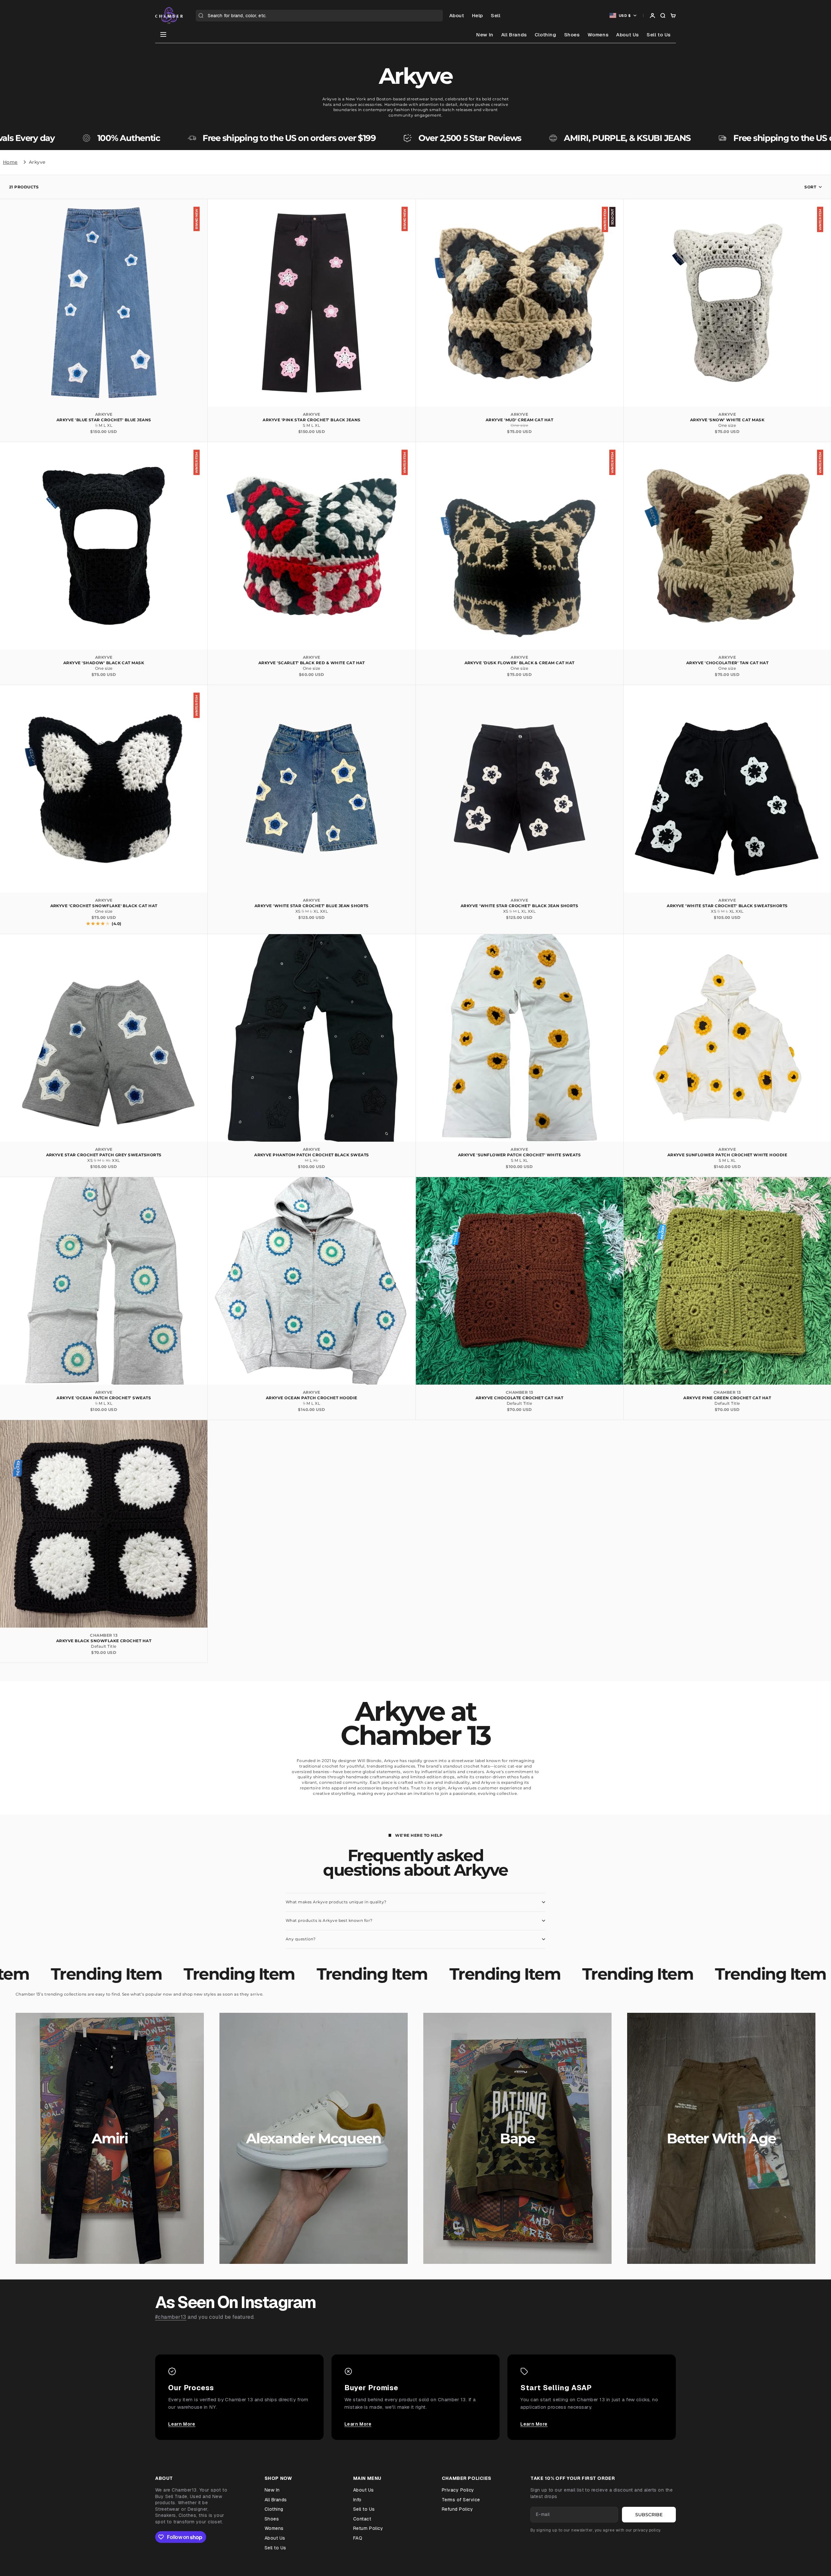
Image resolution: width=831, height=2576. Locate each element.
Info (357, 2500)
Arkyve (37, 162)
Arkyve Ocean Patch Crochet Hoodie (312, 1398)
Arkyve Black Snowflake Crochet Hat (104, 1641)
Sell (496, 15)
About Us (627, 35)
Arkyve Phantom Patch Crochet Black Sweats (312, 1155)
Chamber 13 (520, 1392)
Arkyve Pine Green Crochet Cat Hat (727, 1398)
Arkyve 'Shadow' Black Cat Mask (104, 663)
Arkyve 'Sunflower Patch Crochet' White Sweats (520, 1155)
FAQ (358, 2538)
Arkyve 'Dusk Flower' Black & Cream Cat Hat (520, 663)
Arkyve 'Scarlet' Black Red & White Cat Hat (312, 663)
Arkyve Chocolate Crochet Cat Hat (519, 1398)
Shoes (572, 35)
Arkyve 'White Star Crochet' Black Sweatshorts (727, 906)
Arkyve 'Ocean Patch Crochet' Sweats (104, 1398)
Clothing (546, 35)
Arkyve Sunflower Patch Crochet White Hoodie (727, 1155)
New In (485, 35)
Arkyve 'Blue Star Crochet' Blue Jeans (104, 420)
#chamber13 (171, 2317)
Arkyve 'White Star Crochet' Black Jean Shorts (520, 906)
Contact (362, 2519)
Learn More (182, 2424)
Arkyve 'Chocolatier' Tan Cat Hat (727, 663)
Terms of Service (461, 2500)
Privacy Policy (458, 2490)
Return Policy (368, 2528)
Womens (598, 35)
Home (10, 162)
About (457, 15)
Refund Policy (457, 2509)
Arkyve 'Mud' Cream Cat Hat (519, 420)
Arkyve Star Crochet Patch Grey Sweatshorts (104, 1155)
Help (478, 15)
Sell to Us (659, 35)
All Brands (514, 35)
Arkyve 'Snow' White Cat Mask (727, 420)
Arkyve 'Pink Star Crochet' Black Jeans (311, 420)
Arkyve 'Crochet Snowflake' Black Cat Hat (104, 906)
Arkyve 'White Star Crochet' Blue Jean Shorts (312, 906)
